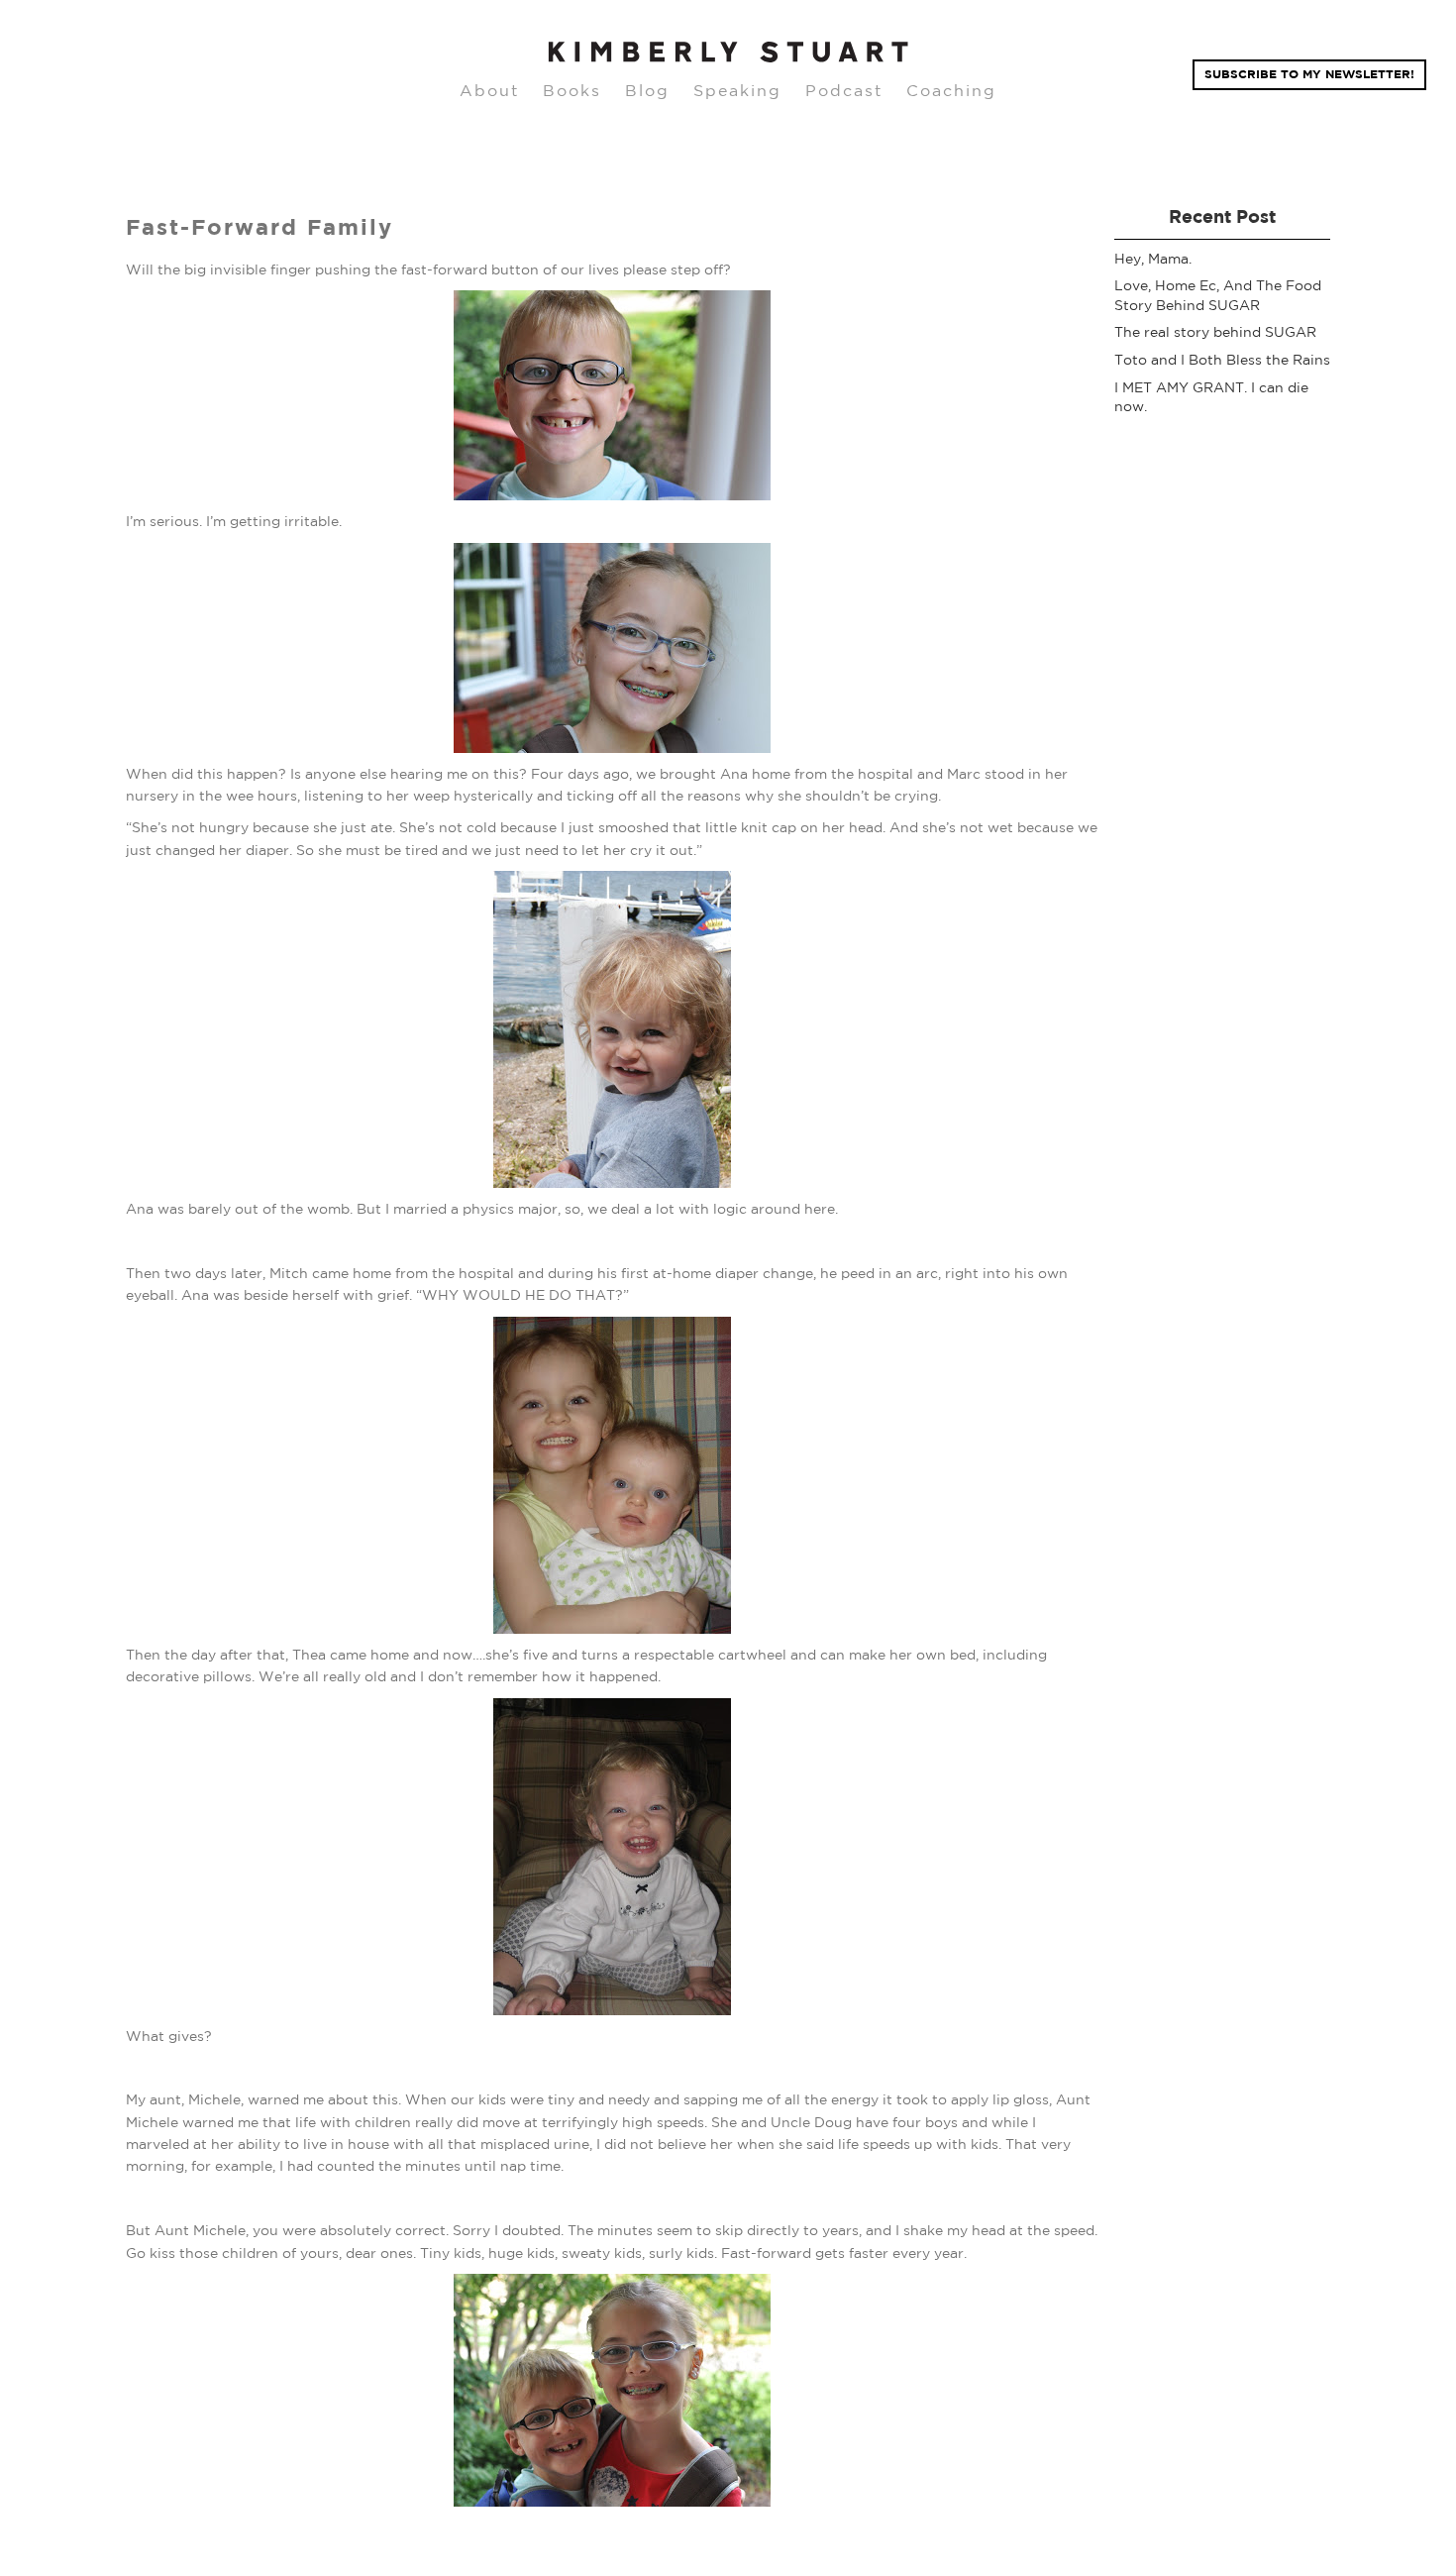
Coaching (951, 90)
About (489, 90)
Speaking (737, 90)
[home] (728, 53)
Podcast (844, 90)
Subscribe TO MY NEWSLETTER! (1309, 74)
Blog (647, 90)
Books (572, 90)
